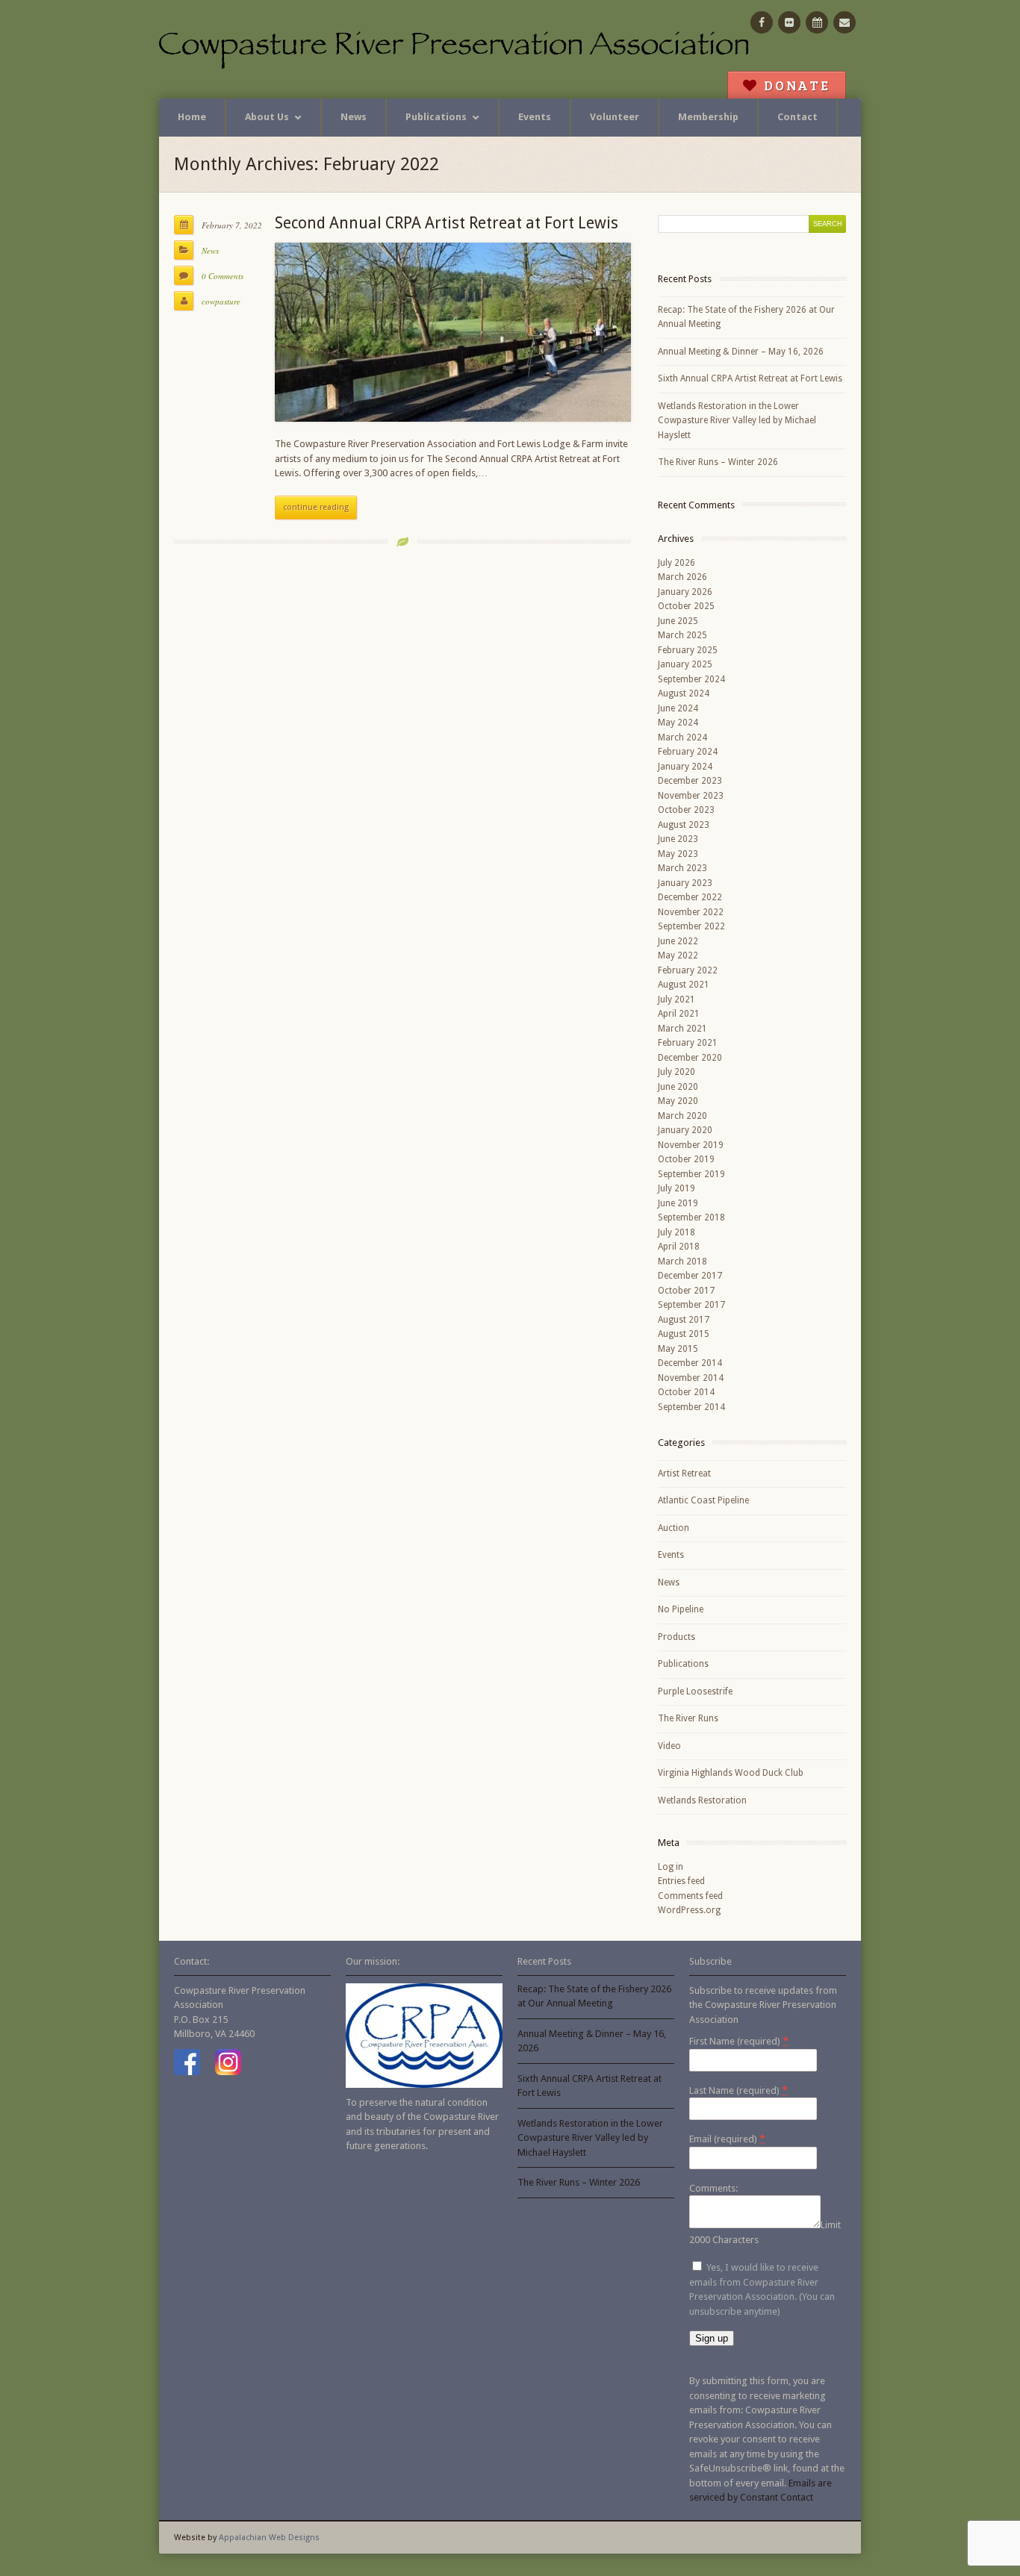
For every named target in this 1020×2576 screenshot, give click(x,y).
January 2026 (685, 592)
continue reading (316, 507)
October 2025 (686, 606)
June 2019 (678, 1203)
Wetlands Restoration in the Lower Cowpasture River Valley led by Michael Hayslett (737, 421)
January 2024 (685, 767)
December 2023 (690, 781)
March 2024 (682, 737)
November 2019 (691, 1145)
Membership (708, 117)
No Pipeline (681, 1609)
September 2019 (691, 1174)
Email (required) (727, 2139)
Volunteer (615, 117)
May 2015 (678, 1349)
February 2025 (688, 650)
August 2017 (684, 1320)
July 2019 (677, 1188)
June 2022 (678, 941)
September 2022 (691, 926)
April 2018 (679, 1247)
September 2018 (691, 1217)
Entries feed (681, 1881)
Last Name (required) (738, 2090)
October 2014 (686, 1392)
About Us (267, 117)
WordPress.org (689, 1910)
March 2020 (682, 1116)
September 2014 (691, 1407)
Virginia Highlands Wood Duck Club (731, 1773)
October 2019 (686, 1159)
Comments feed (690, 1896)
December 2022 (690, 897)
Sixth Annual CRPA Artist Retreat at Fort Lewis (750, 378)
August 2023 (684, 825)
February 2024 (688, 752)
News (354, 117)
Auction (674, 1528)
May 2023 (678, 854)
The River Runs (688, 1718)
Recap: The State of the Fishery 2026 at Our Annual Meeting (746, 317)
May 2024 (678, 723)
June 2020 (678, 1087)
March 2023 (682, 868)
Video (669, 1746)
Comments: (713, 2188)
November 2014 (691, 1378)
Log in (671, 1867)
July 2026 (677, 563)
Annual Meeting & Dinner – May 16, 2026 (741, 352)
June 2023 (678, 839)
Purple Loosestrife (695, 1691)
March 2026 (682, 577)
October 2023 (686, 810)
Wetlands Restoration (702, 1800)
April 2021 (679, 1014)
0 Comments (223, 276)
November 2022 (691, 912)
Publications (436, 117)
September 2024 (691, 679)
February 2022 (688, 970)
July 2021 (677, 999)
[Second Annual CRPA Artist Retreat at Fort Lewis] (453, 332)
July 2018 (677, 1232)
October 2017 (686, 1291)
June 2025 (678, 621)
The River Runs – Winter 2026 (718, 462)
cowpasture (221, 301)
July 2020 (677, 1072)
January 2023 (685, 883)
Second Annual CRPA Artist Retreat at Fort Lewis (447, 223)
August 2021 (684, 985)
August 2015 (684, 1334)
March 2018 (682, 1262)
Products (677, 1637)
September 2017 (691, 1305)
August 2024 (684, 693)
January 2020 (685, 1130)
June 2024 (678, 708)
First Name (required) (739, 2041)
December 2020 (690, 1058)
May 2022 (678, 955)
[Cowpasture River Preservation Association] (458, 49)
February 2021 (688, 1043)
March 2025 (682, 635)
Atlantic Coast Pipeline (703, 1500)
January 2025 (685, 664)
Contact (797, 117)
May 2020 (678, 1101)
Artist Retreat (684, 1473)
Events (535, 117)
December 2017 (690, 1276)
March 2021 (682, 1029)
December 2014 (690, 1363)
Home (192, 117)
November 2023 (691, 796)
